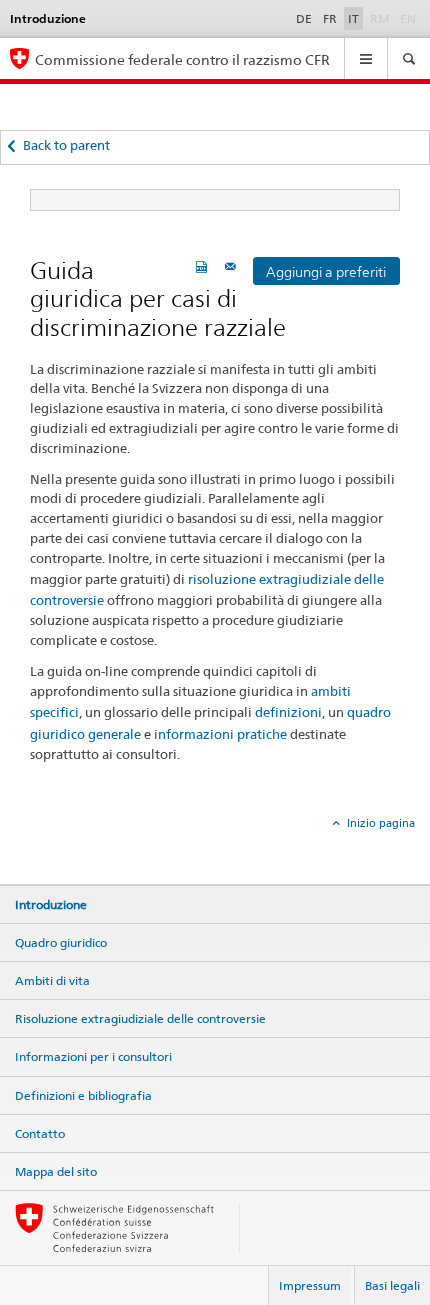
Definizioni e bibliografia (83, 1095)
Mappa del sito (56, 1171)
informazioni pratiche (220, 734)
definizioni (288, 712)
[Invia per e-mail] (233, 266)
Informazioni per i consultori (93, 1056)
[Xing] (65, 853)
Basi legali (392, 1285)
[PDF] (204, 266)
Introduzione (51, 904)
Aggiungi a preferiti (326, 272)
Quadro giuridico (61, 942)
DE (304, 18)
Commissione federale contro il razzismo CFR (182, 59)
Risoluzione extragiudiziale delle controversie (140, 1018)
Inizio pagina (379, 823)
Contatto (40, 1133)
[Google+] (54, 853)
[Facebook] (24, 853)
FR (330, 18)
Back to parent (66, 145)
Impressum (310, 1285)
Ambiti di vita (52, 980)
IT (353, 18)
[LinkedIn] (83, 853)
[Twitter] (43, 853)
